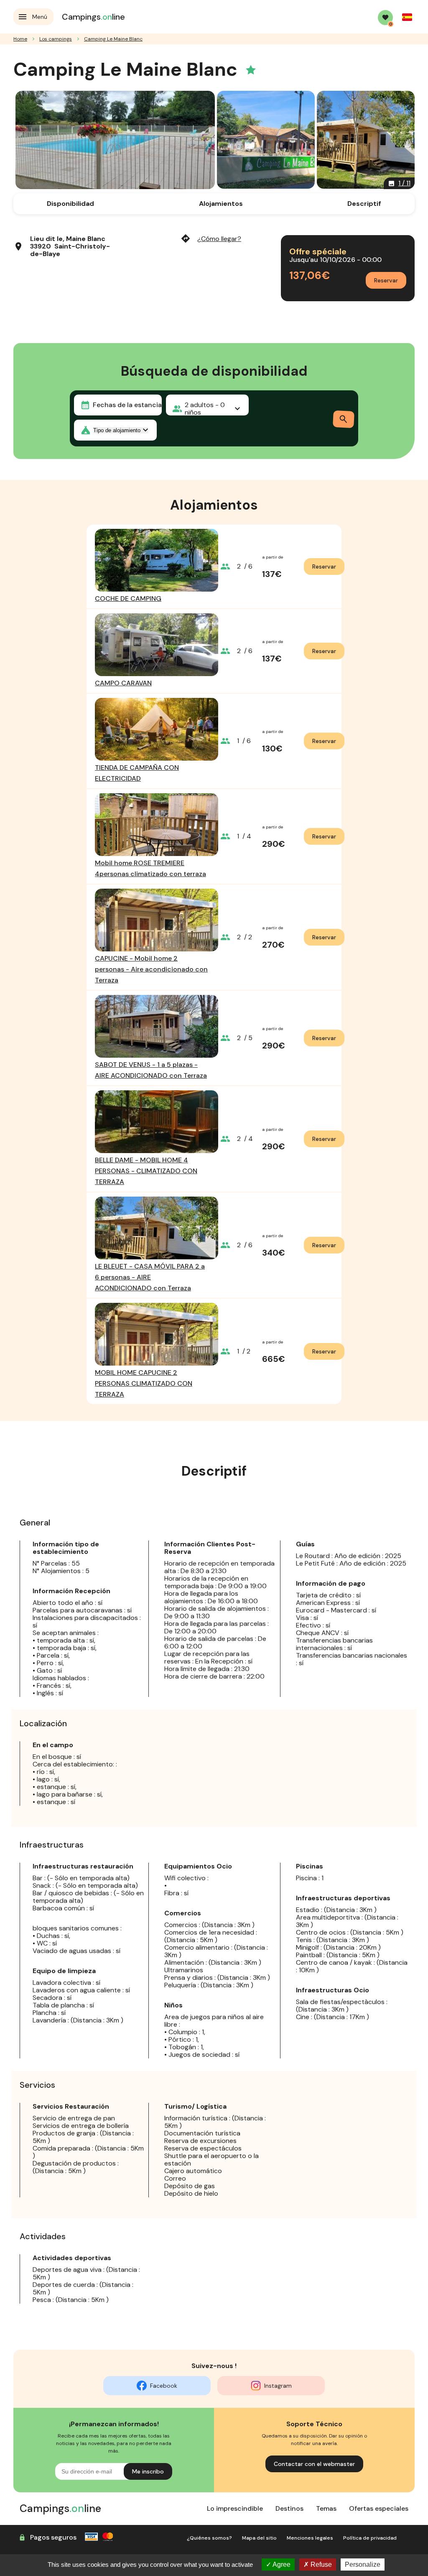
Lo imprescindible (235, 2508)
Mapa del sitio (259, 2538)
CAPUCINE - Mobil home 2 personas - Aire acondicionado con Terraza (151, 969)
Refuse (320, 2564)
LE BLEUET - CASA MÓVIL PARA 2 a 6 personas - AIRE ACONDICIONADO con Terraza (150, 1277)
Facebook (164, 2386)
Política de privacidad (370, 2538)
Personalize (363, 2564)
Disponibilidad (70, 204)
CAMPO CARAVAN (123, 683)
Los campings (56, 39)
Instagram (278, 2386)
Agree (281, 2564)
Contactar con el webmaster (314, 2464)
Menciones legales (310, 2538)
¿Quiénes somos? (209, 2538)
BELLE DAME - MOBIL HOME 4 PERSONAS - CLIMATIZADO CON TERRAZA (146, 1171)
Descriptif (364, 204)
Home (20, 39)
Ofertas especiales (379, 2508)
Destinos (289, 2508)
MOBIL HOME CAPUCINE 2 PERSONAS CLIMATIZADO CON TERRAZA (144, 1383)
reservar (324, 566)
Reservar (386, 280)
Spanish (407, 17)
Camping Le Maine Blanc (113, 39)
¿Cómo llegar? (211, 239)
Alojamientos (221, 204)
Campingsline (93, 17)
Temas (326, 2508)
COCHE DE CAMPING (128, 599)
